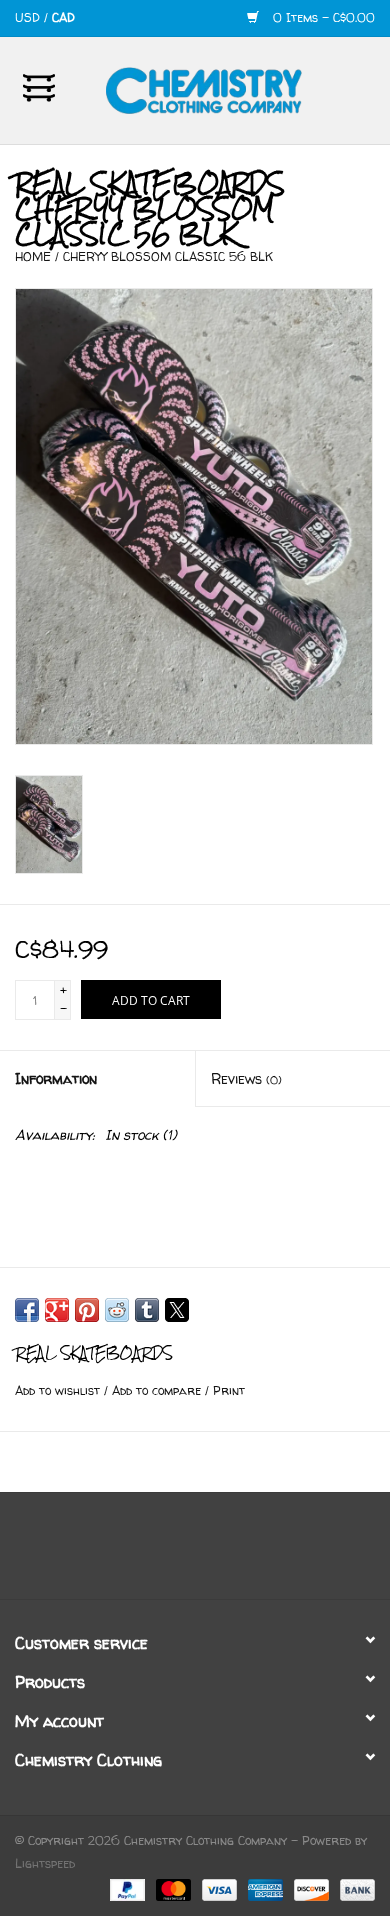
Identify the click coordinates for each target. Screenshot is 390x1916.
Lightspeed (45, 1863)
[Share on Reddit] (117, 1310)
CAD (63, 17)
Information (56, 1078)
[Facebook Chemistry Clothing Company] (177, 1553)
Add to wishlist (59, 1390)
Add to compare (158, 1390)
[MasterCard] (172, 1888)
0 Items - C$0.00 (322, 17)
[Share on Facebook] (27, 1310)
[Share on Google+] (57, 1310)
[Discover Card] (310, 1888)
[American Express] (264, 1888)
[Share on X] (177, 1310)
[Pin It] (87, 1310)
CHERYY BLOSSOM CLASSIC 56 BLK (168, 256)
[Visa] (218, 1888)
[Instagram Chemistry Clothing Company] (213, 1553)
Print (229, 1390)
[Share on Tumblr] (147, 1310)
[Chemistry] (234, 88)
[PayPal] (126, 1888)
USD (29, 17)
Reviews (246, 1078)
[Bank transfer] (354, 1888)
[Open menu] (39, 87)
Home (33, 256)
